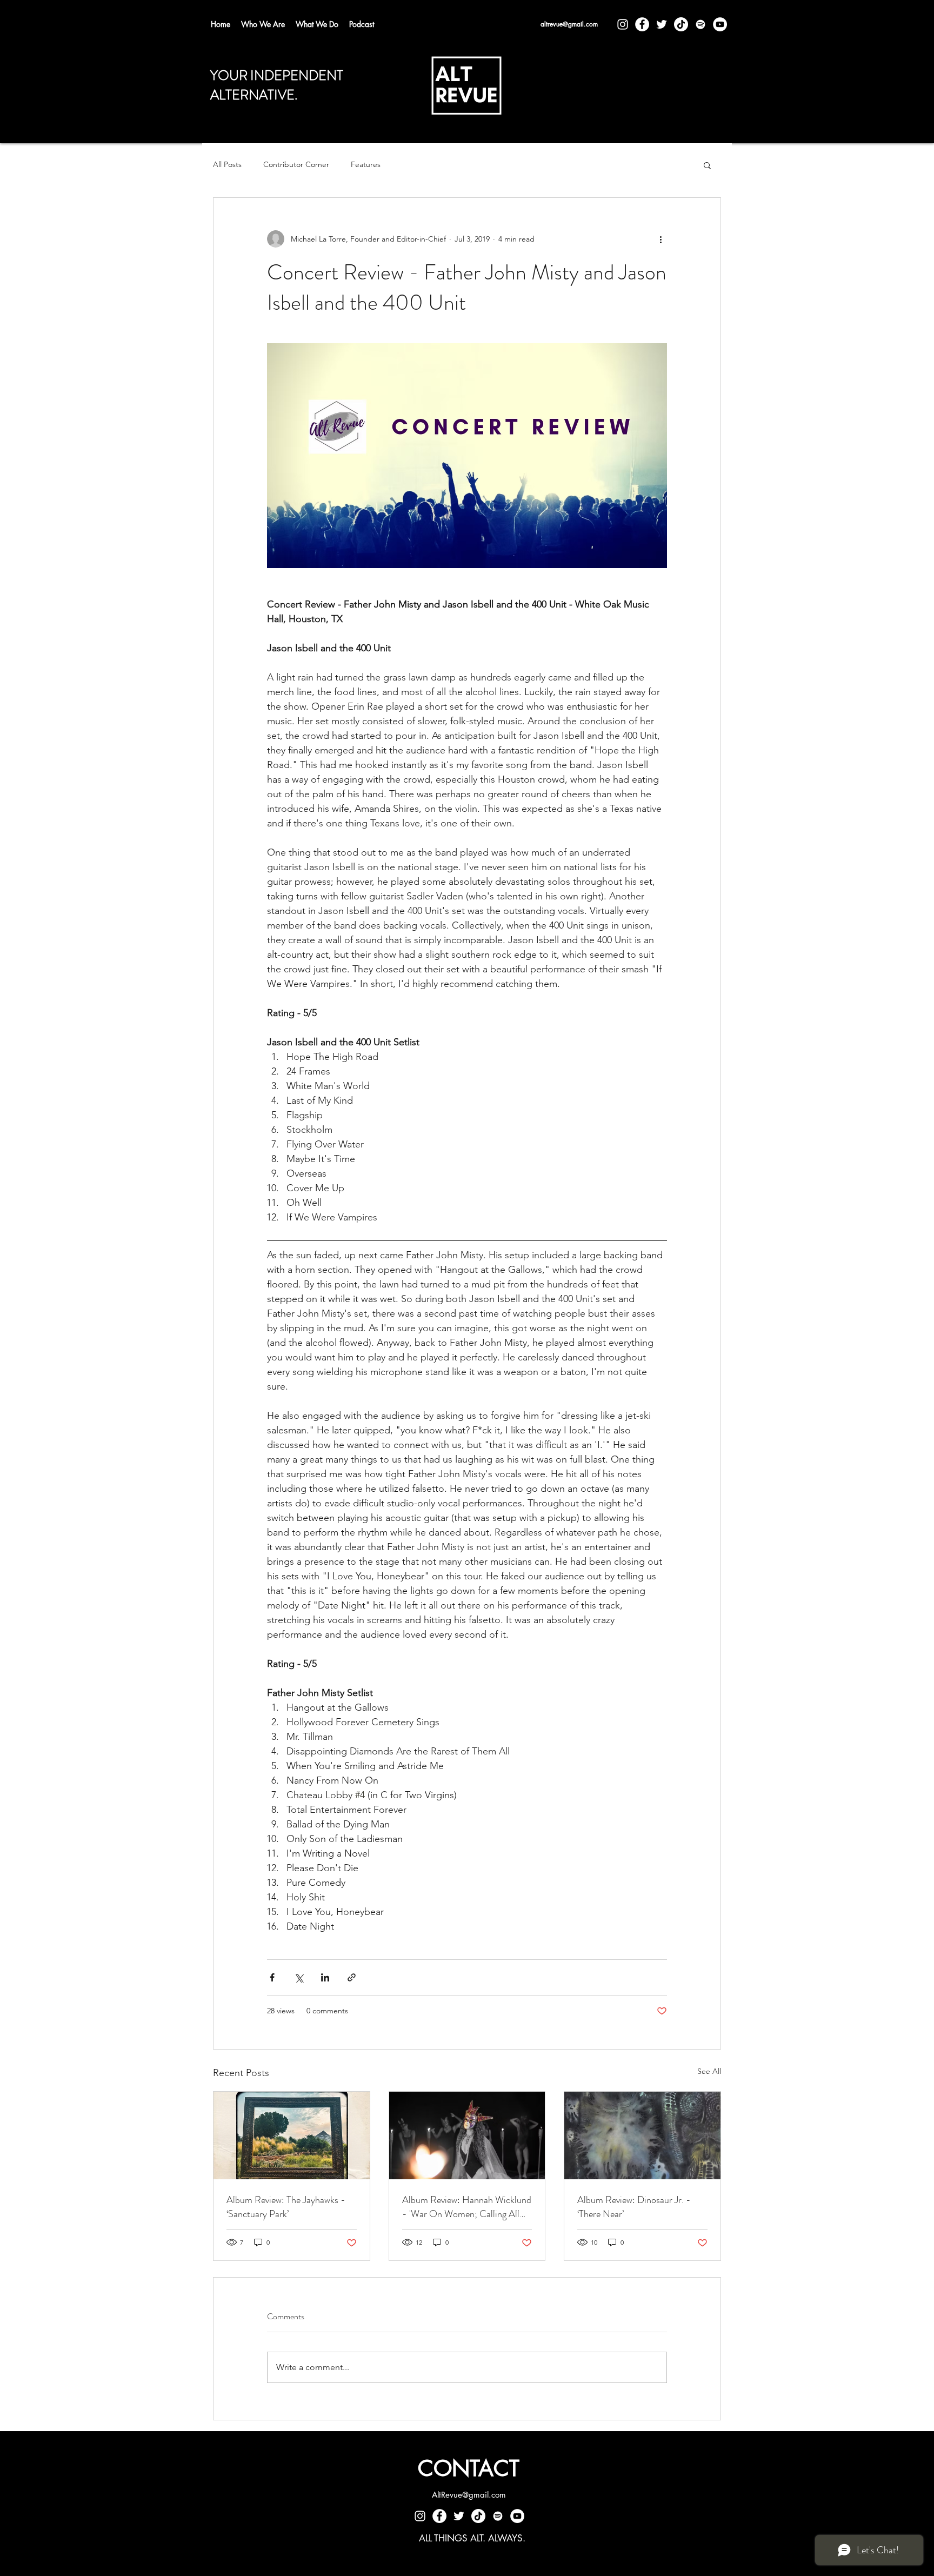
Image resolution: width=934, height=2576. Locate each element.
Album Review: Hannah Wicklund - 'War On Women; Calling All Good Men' (467, 2207)
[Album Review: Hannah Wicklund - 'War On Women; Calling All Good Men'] (467, 2135)
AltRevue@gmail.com (469, 2495)
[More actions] (661, 239)
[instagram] (623, 24)
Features (366, 164)
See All (709, 2071)
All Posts (227, 164)
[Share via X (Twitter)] (299, 1977)
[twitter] (662, 24)
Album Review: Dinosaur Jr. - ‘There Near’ (634, 2207)
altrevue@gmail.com (569, 24)
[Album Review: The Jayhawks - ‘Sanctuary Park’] (292, 2135)
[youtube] (720, 24)
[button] (707, 165)
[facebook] (642, 24)
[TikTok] (681, 24)
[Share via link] (352, 1977)
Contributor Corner (296, 164)
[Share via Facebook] (272, 1977)
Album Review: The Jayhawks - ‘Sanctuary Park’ (286, 2207)
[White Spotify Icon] (700, 24)
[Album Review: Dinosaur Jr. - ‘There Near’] (642, 2135)
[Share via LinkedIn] (325, 1977)
